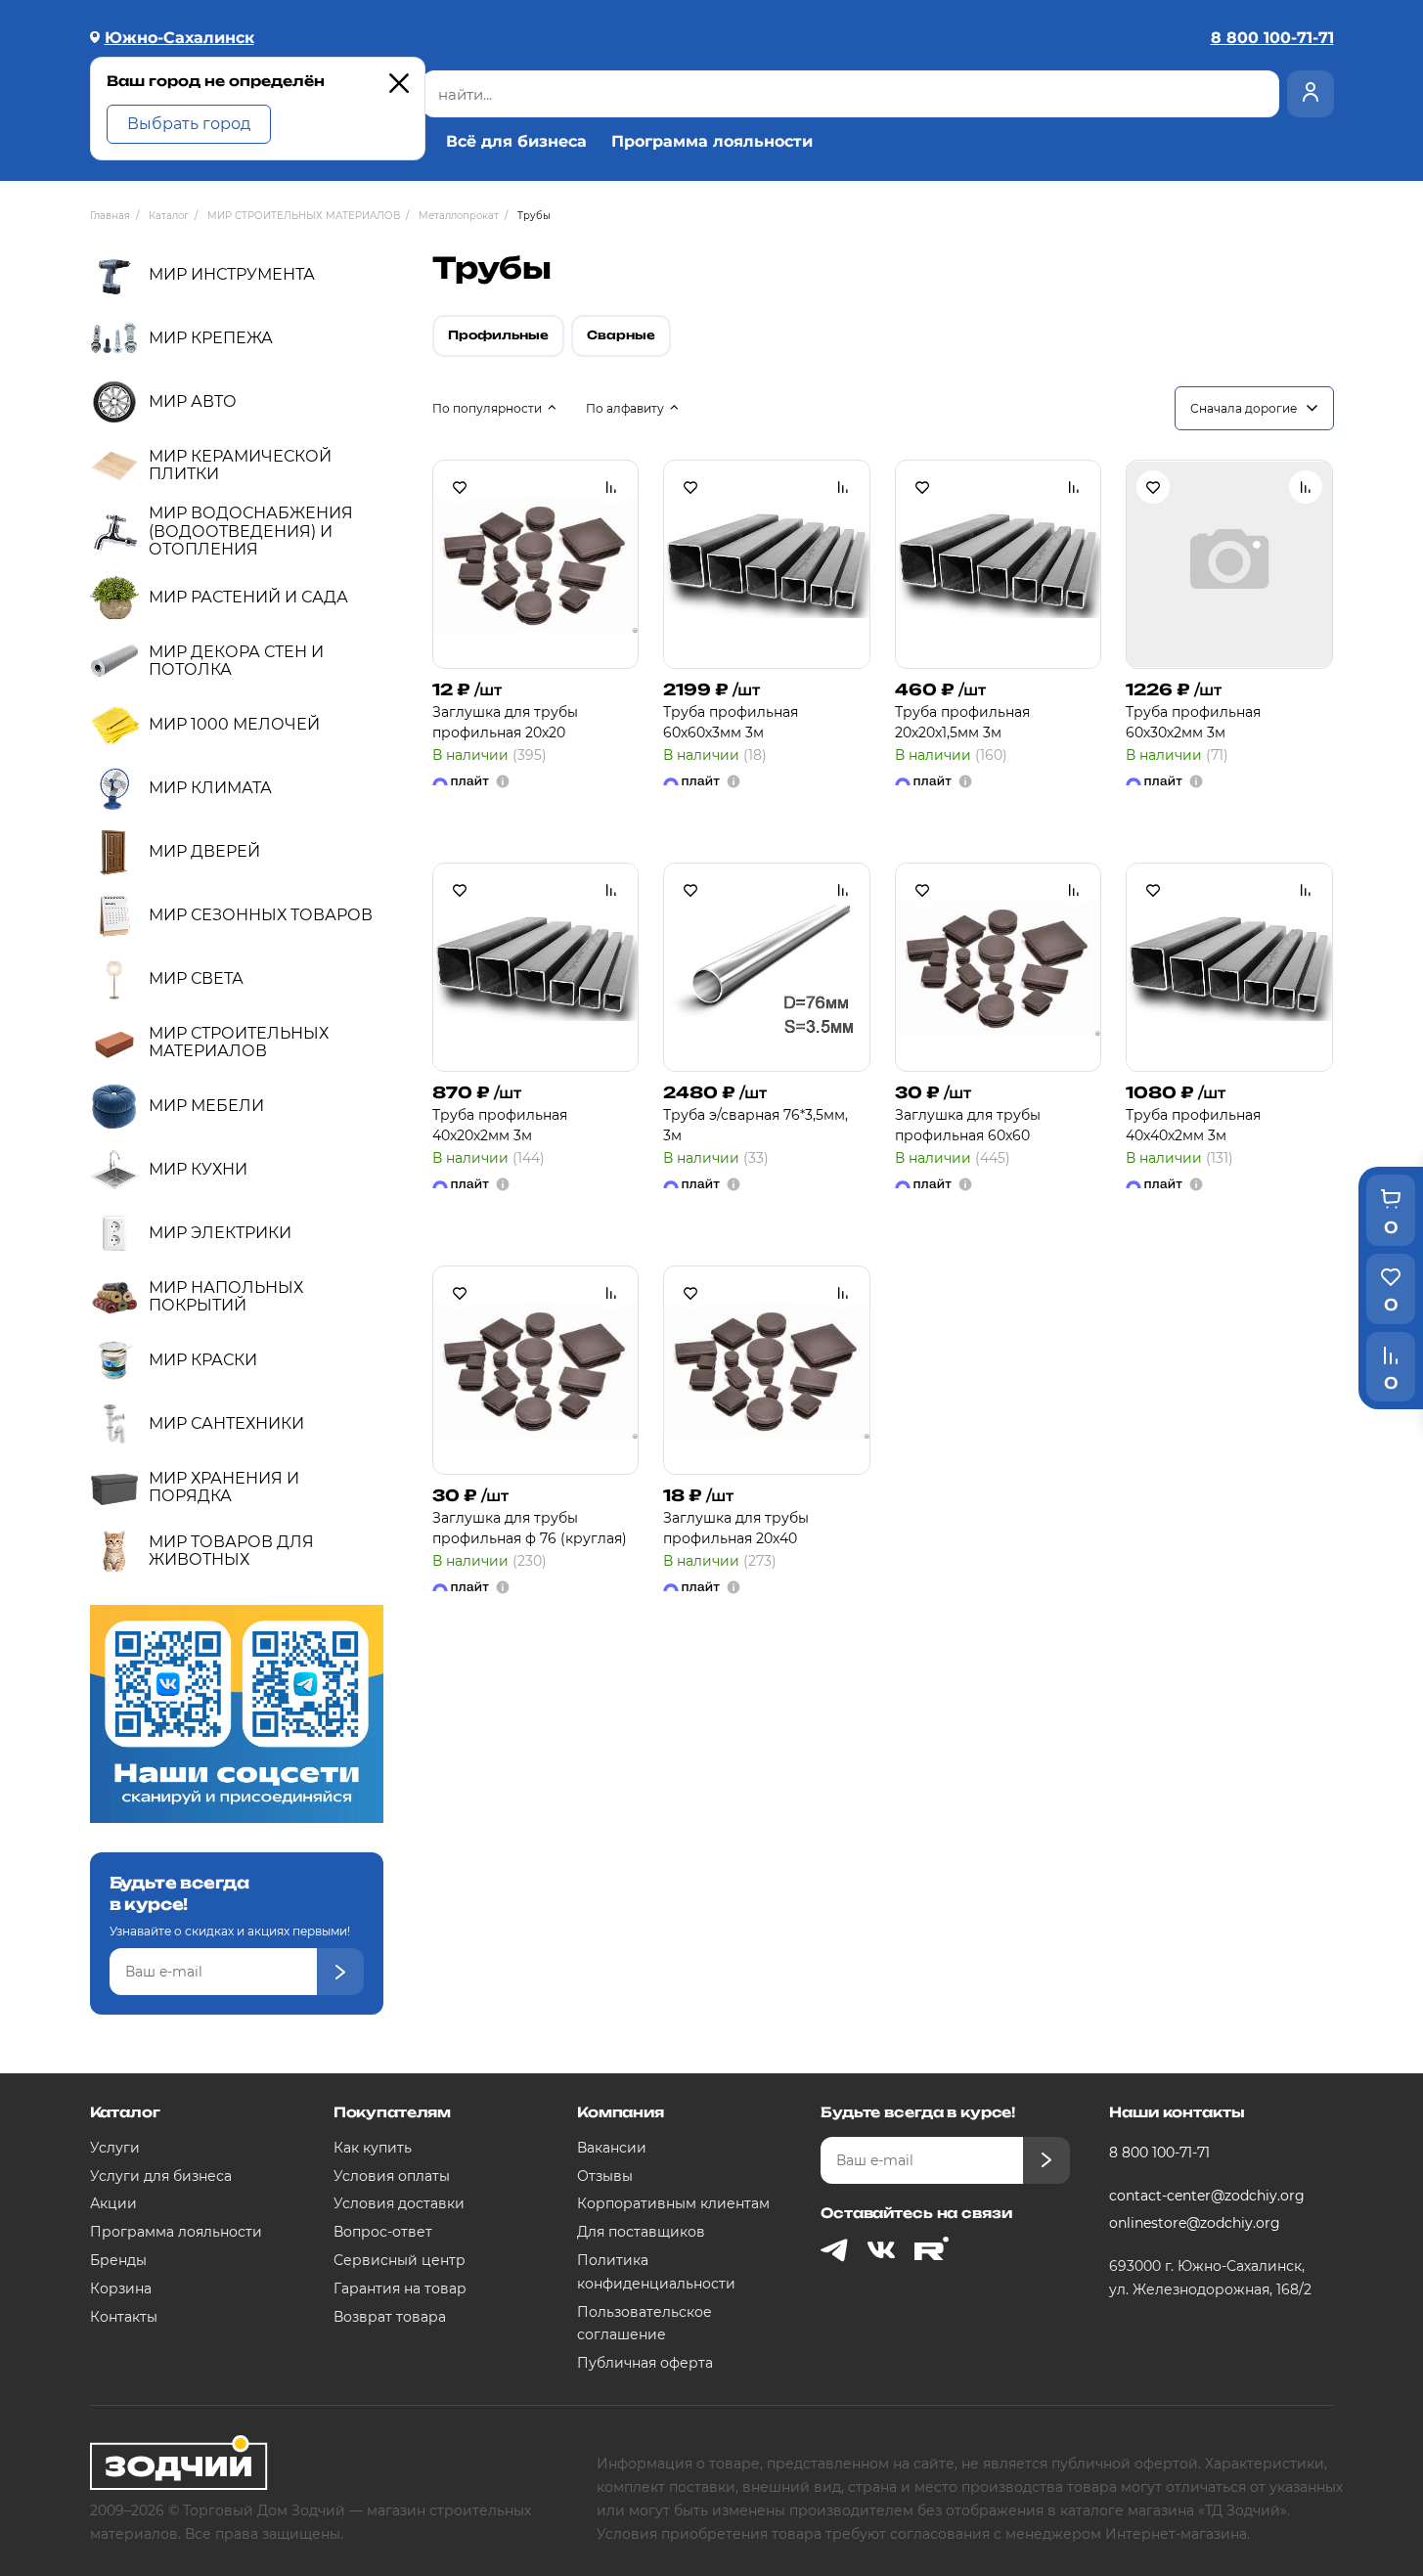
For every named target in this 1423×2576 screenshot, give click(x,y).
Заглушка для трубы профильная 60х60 (968, 1125)
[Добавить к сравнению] (611, 487)
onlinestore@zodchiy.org (1195, 2223)
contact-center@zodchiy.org (1207, 2196)
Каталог (125, 2112)
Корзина (121, 2288)
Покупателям (392, 2112)
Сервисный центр (400, 2260)
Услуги (115, 2148)
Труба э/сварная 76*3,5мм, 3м (756, 1125)
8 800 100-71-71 (1159, 2153)
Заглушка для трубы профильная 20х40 (736, 1528)
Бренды (118, 2260)
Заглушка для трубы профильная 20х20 (505, 722)
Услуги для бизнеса (161, 2176)
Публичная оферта (645, 2363)
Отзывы (605, 2176)
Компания (621, 2112)
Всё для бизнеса (516, 142)
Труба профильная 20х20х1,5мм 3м (962, 722)
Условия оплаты (392, 2176)
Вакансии (612, 2148)
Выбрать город (189, 124)
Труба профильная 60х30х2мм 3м (1193, 722)
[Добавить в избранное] (460, 487)
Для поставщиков (641, 2232)
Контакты (124, 2317)
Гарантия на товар (400, 2288)
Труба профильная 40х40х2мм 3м (1193, 1125)
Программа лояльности (712, 142)
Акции (113, 2203)
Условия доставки (399, 2203)
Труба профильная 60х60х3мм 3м (731, 722)
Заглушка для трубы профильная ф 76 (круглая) (530, 1528)
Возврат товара (390, 2317)
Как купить (373, 2148)
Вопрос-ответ (383, 2232)
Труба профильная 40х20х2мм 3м (500, 1125)
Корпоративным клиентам (673, 2203)
